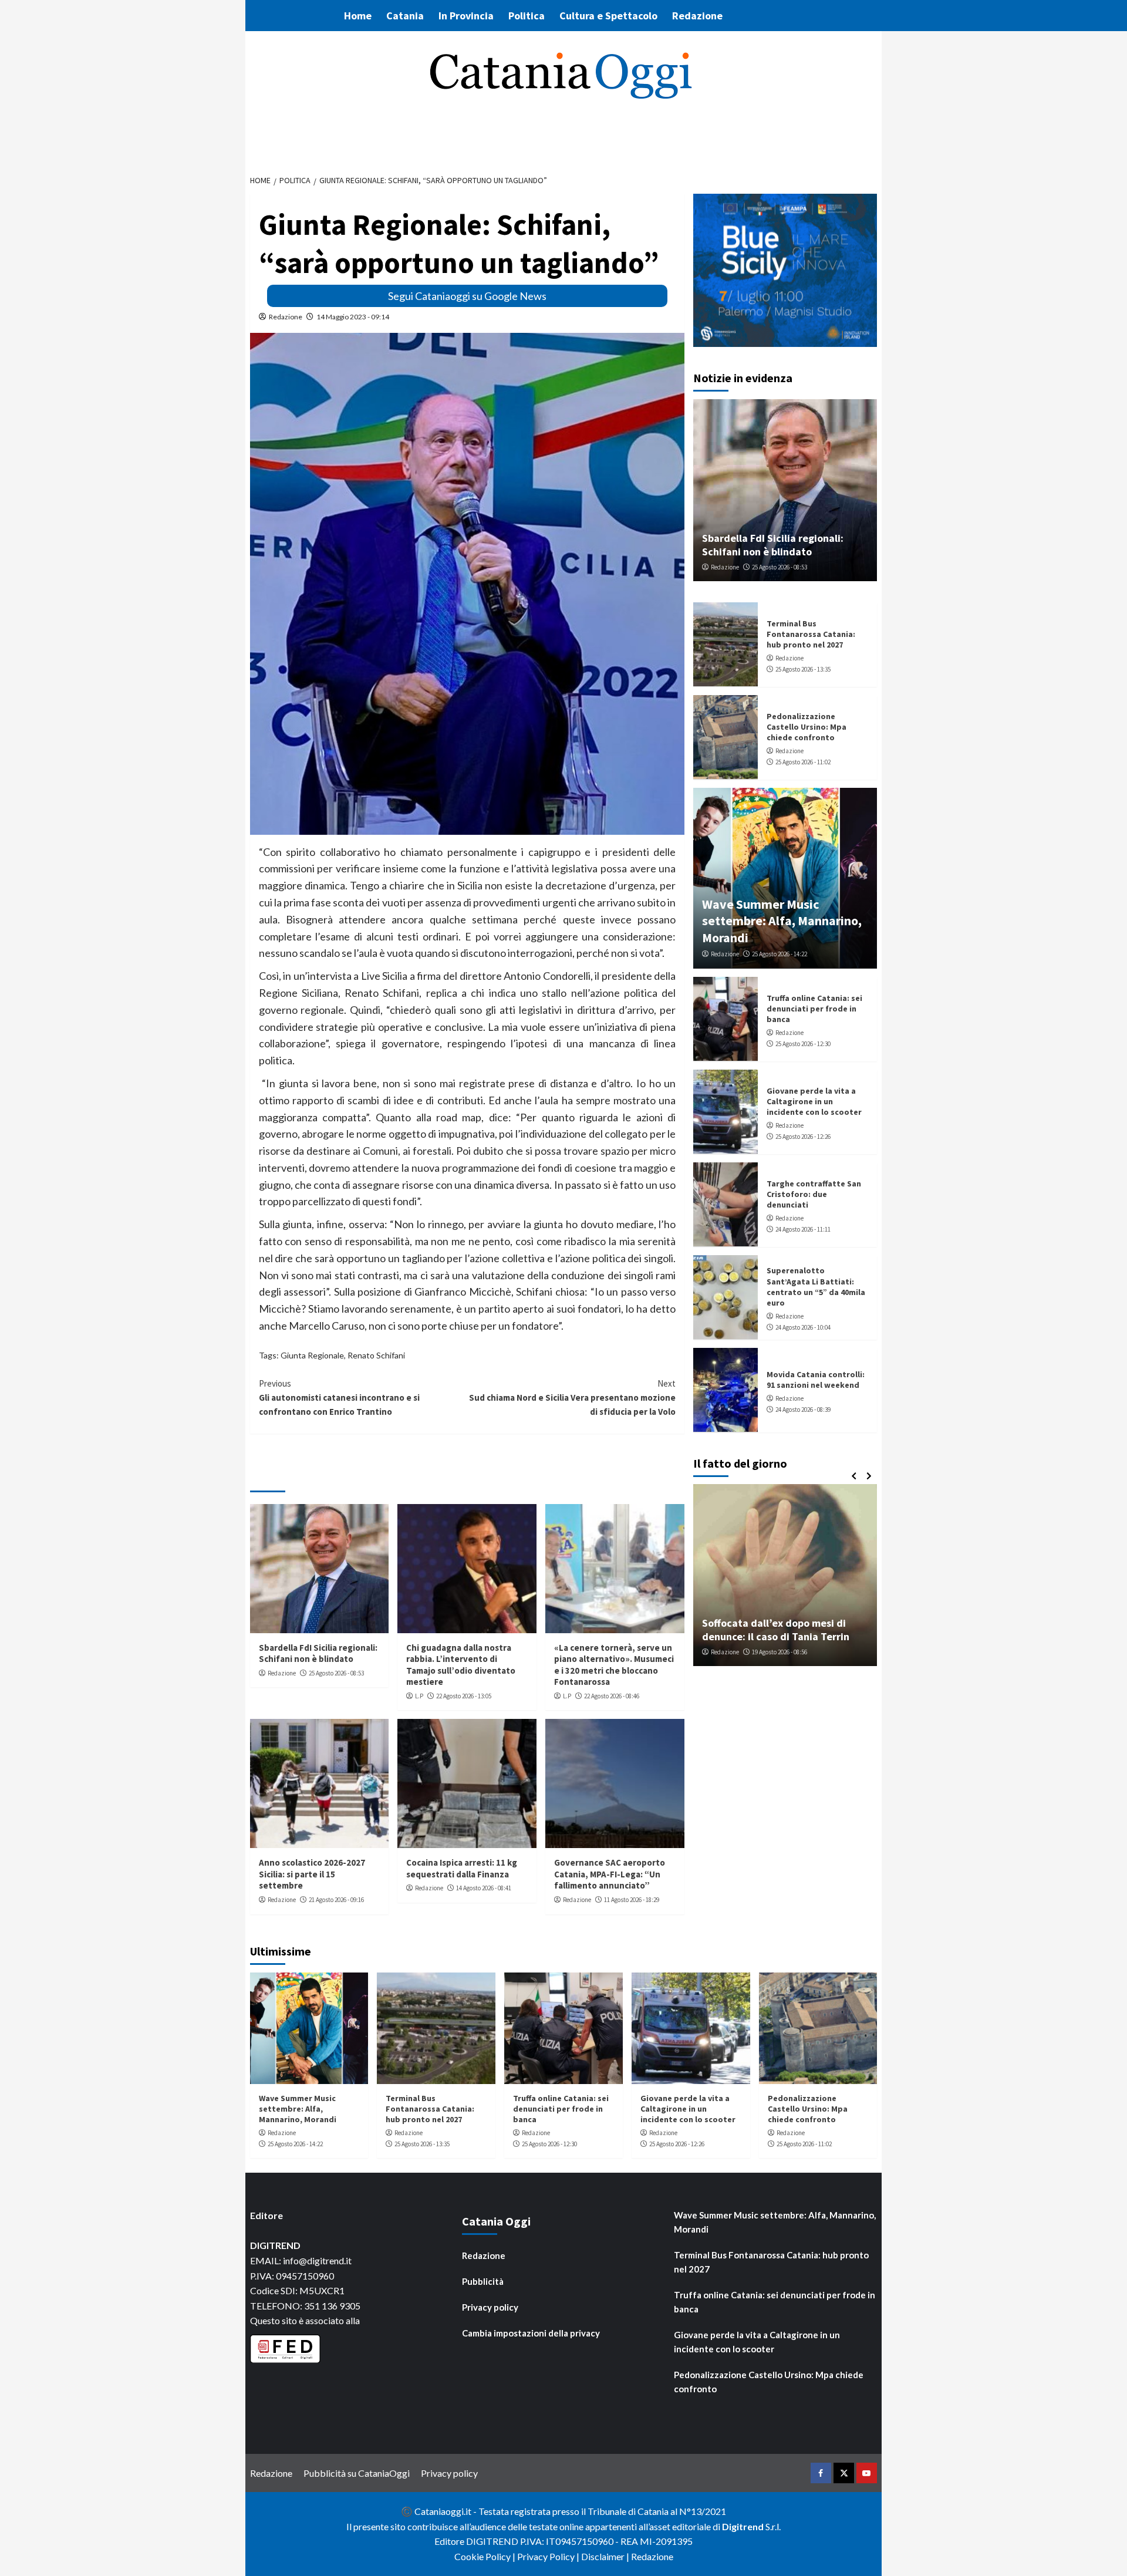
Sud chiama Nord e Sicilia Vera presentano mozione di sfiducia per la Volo (572, 1397)
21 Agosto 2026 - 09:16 (336, 1900)
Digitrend (743, 2526)
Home (358, 16)
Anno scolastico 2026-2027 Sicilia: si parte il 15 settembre (312, 1874)
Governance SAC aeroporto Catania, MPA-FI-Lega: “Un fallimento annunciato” (610, 1874)
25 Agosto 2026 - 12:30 (803, 1043)
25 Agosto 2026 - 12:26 (803, 1136)
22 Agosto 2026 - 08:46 (612, 1696)
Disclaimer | (606, 2556)
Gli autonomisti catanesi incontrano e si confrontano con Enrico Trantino (339, 1397)
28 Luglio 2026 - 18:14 (789, 1652)
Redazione (697, 16)
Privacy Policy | (549, 2556)
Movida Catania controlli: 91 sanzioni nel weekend (816, 1379)
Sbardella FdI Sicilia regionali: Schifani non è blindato (318, 1653)
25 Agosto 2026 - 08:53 (336, 1673)
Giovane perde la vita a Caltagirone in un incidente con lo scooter (814, 1101)
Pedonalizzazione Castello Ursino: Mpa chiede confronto (807, 726)
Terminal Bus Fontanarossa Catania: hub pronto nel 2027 (811, 633)
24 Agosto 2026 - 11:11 (803, 1229)
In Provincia (466, 16)
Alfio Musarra (732, 1652)
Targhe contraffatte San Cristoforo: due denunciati (814, 1193)
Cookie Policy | (486, 2556)
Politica (527, 16)
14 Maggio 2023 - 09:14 (353, 317)
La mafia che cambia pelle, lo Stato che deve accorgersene (788, 1630)
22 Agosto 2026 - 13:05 (464, 1696)
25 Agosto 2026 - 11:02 (803, 761)
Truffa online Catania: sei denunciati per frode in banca (814, 1008)
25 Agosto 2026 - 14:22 (780, 954)
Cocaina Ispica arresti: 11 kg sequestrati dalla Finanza (462, 1868)
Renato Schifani (376, 1355)
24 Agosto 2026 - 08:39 (803, 1409)
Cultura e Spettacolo (608, 16)
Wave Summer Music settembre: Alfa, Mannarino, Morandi (782, 920)
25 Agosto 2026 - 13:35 (803, 669)
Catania (405, 16)
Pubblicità (483, 2281)
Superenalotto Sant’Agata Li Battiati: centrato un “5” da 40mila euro (816, 1287)
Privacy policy (490, 2307)
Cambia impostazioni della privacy (531, 2333)
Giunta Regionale (312, 1355)
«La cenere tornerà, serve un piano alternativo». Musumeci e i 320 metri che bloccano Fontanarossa (614, 1665)
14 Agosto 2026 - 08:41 (484, 1888)
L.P (419, 1696)
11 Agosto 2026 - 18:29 (632, 1900)
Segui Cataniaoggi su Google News (467, 296)
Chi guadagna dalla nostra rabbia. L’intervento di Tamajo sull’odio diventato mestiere (461, 1665)
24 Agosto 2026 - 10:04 (803, 1327)
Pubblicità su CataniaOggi (357, 2473)
